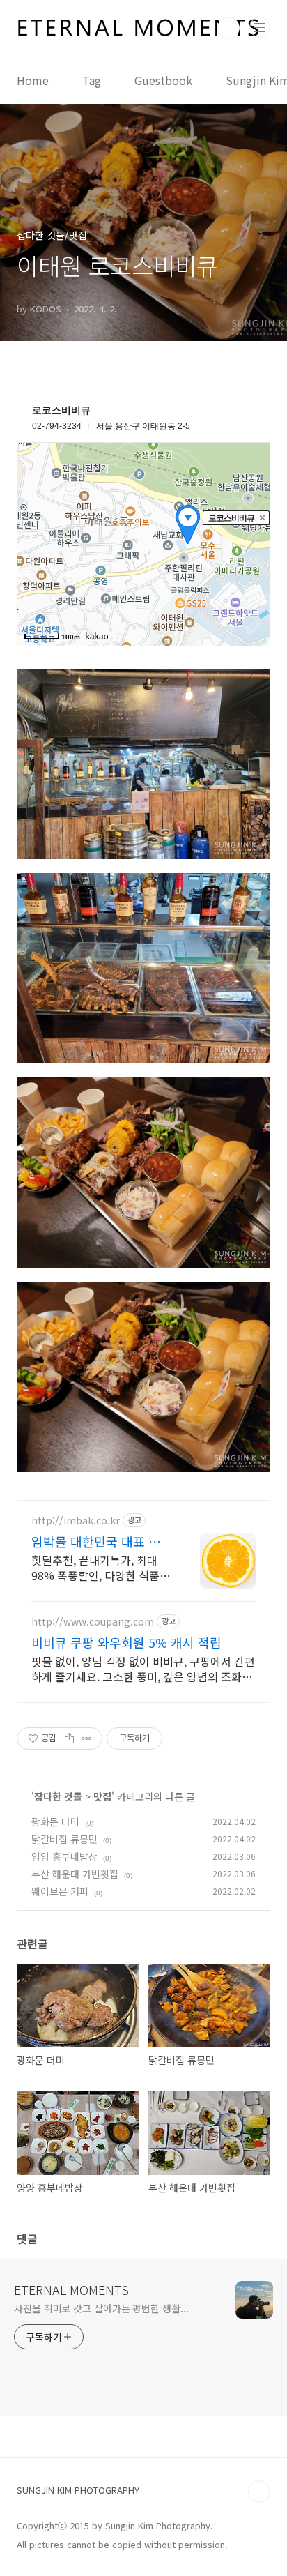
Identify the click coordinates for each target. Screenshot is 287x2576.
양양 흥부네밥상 (64, 1856)
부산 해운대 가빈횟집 (75, 1874)
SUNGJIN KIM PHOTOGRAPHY (78, 2490)
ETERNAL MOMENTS (71, 2289)
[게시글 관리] (87, 1738)
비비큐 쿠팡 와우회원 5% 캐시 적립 (126, 1642)
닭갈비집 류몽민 (64, 1839)
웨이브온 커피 (60, 1891)
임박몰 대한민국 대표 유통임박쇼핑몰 (102, 1541)
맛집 (102, 1796)
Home (33, 80)
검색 (228, 28)
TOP (259, 2492)
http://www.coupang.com (93, 1622)
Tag (92, 80)
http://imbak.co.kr (76, 1521)
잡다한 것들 (58, 1796)
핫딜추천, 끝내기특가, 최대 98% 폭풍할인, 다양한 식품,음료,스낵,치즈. (97, 1567)
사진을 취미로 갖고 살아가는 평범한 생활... (101, 2308)
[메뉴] (260, 27)
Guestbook (163, 80)
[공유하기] (69, 1738)
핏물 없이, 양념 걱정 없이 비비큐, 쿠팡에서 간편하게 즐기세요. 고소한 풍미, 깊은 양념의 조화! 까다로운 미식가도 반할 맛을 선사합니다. (143, 1668)
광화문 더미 (55, 1821)
